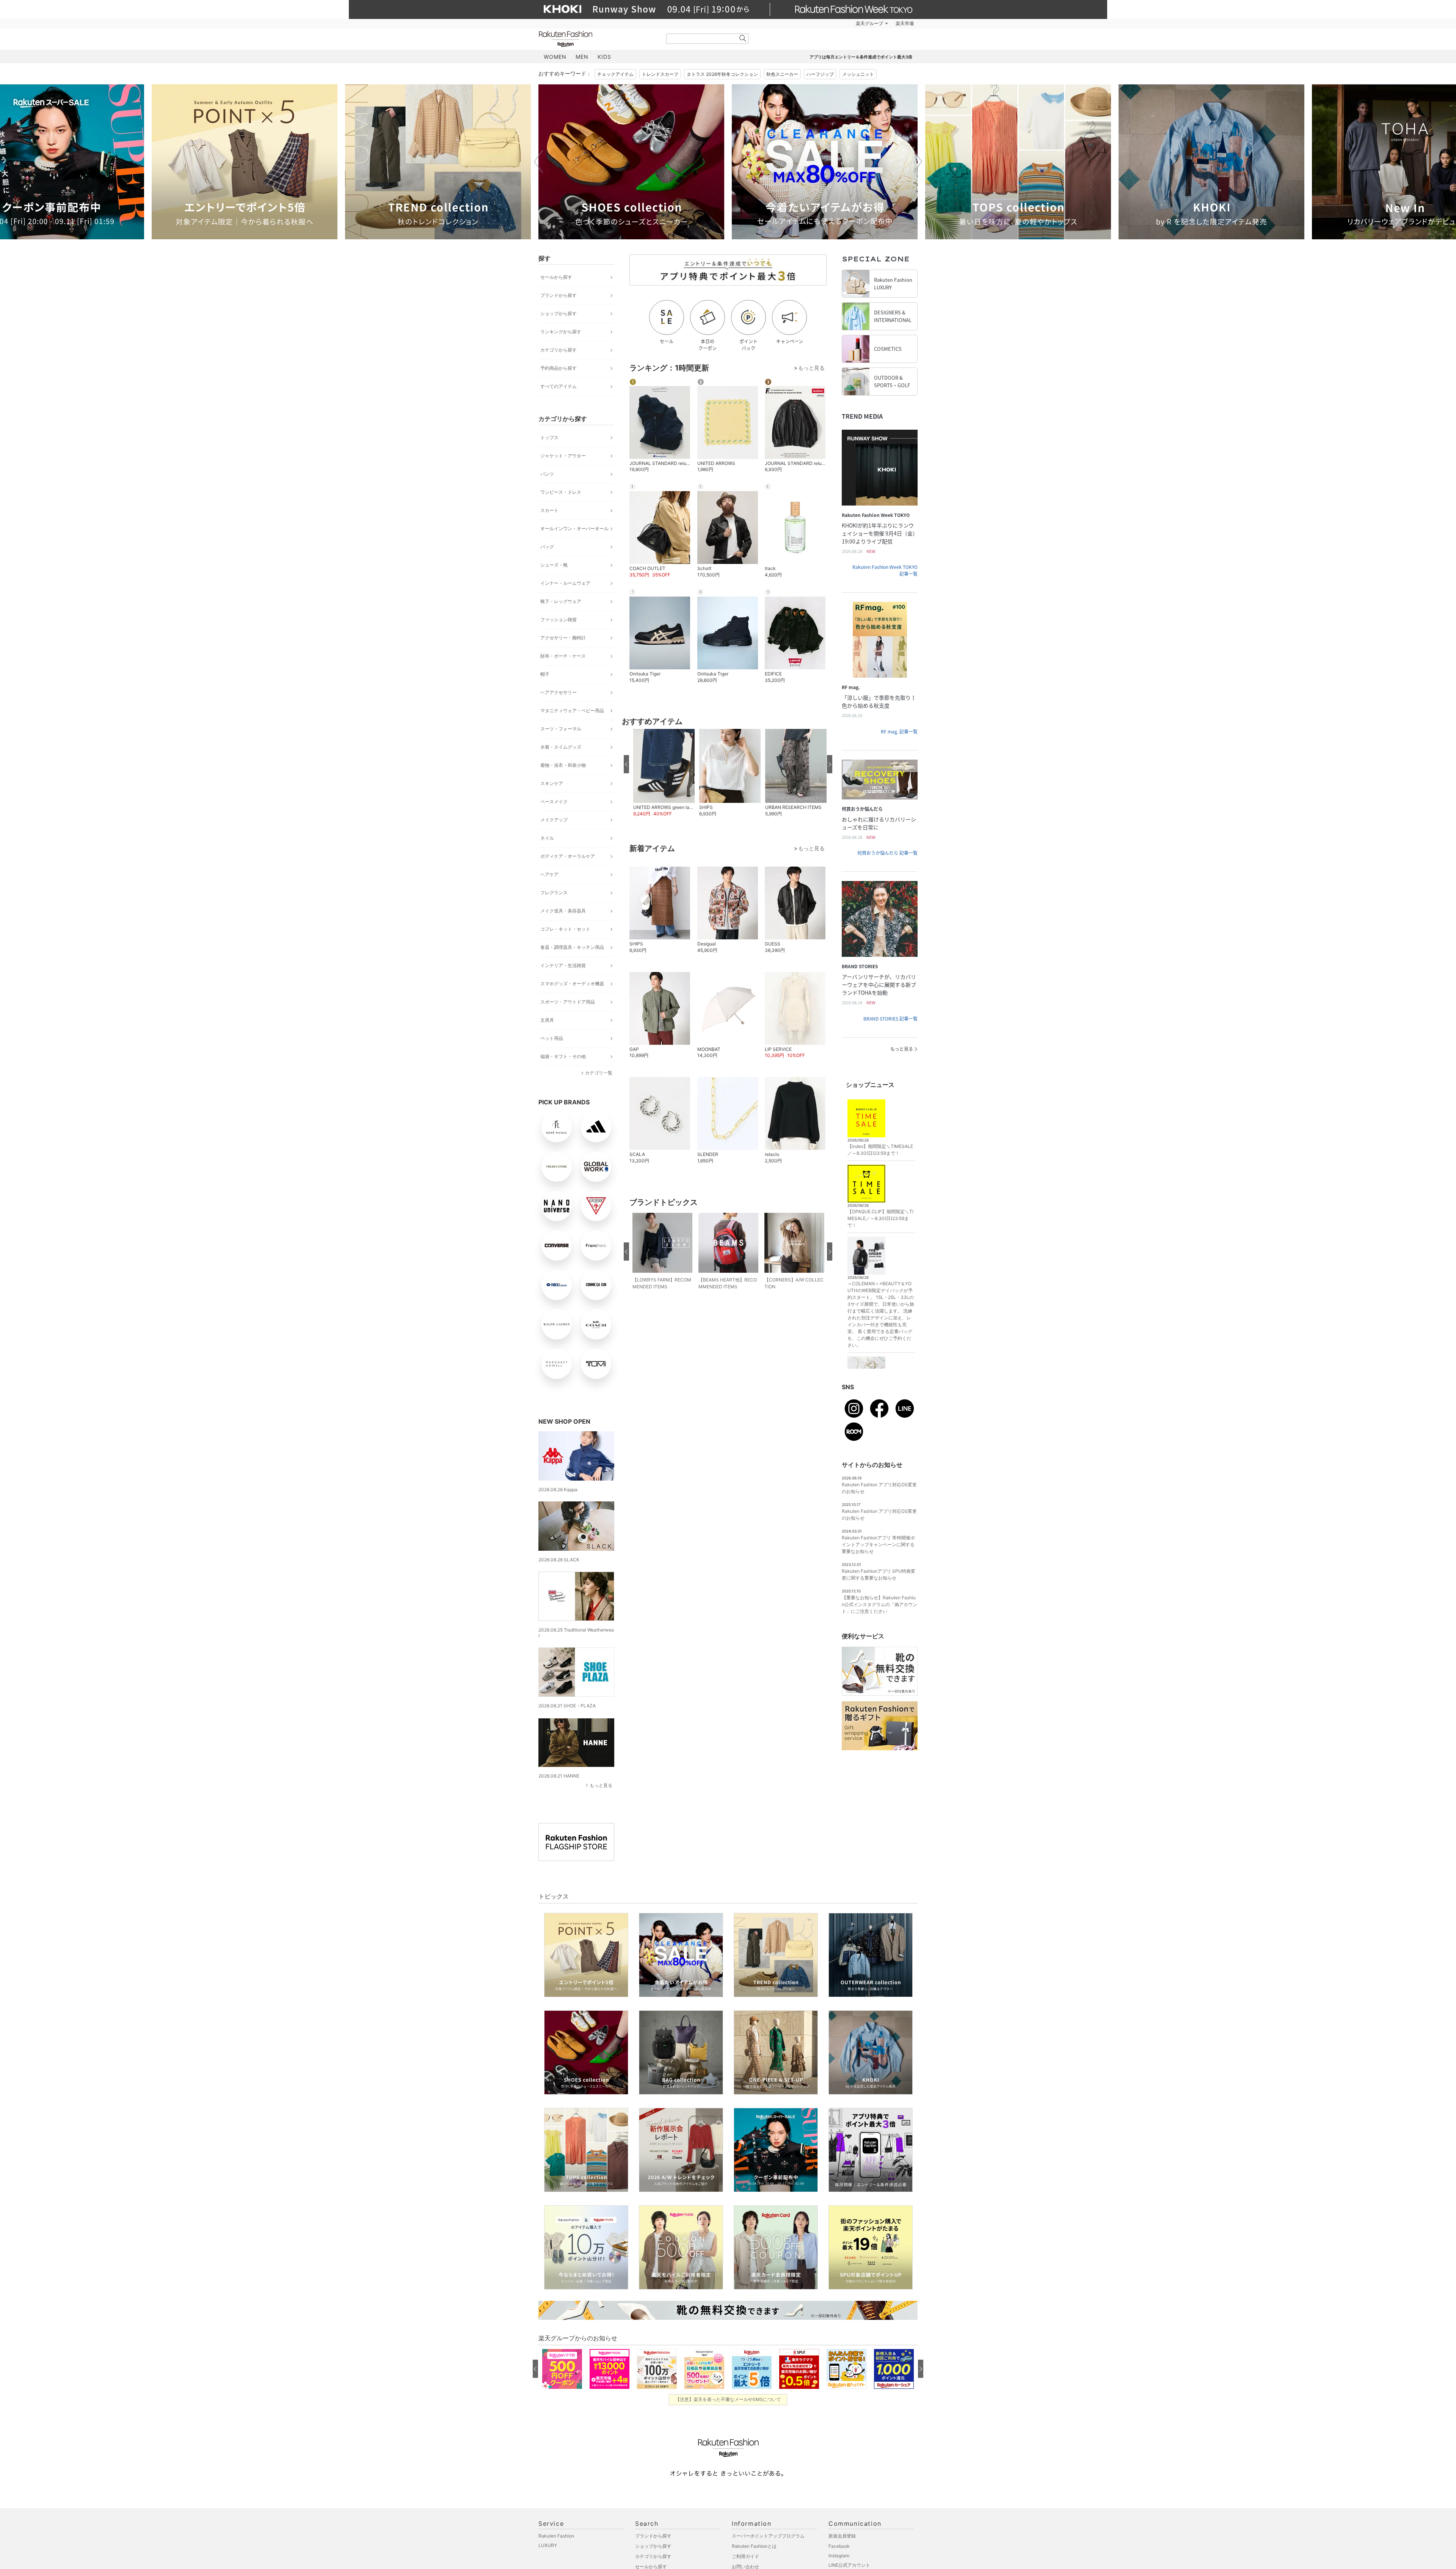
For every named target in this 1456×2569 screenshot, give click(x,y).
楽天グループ (869, 24)
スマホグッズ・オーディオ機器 (572, 984)
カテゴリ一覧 (599, 1073)
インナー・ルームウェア (565, 583)
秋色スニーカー (782, 74)
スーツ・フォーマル (561, 729)
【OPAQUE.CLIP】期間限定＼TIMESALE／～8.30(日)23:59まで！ (880, 1218)
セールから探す (556, 277)
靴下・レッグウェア (561, 601)
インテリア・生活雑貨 (563, 965)
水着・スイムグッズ (561, 747)
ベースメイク (554, 802)
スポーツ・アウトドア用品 (568, 1002)
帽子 (545, 674)
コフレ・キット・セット (565, 929)
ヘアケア (549, 874)
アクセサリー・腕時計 (563, 638)
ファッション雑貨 (559, 619)
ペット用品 (552, 1038)
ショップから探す (559, 313)
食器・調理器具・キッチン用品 (572, 947)
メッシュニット (858, 74)
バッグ (547, 547)
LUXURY (548, 2545)
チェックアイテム (615, 74)
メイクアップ (554, 820)
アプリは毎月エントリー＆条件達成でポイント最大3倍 (861, 57)
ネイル (547, 838)
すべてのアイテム (559, 386)
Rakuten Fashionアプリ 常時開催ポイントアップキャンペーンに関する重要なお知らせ (878, 1544)
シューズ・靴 (554, 565)
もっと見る (601, 1785)
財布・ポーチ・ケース (563, 656)
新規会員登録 (842, 2536)
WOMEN (555, 57)
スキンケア (552, 783)
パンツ (547, 474)
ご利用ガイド (745, 2556)
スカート (549, 510)
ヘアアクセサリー (559, 692)
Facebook (839, 2546)
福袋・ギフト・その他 (563, 1056)
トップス (549, 437)
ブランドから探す (559, 295)
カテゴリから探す (559, 350)
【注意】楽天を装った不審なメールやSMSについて (728, 2399)
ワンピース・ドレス (561, 492)
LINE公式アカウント (849, 2565)
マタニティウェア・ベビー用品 (572, 711)
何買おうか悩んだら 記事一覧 (887, 853)
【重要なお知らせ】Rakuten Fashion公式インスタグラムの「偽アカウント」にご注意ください (879, 1604)
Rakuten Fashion (597, 39)
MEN (582, 57)
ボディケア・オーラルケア (568, 856)
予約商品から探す (559, 368)
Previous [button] (538, 162)
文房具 (547, 1020)
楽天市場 (905, 24)
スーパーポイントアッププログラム (768, 2536)
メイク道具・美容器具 (563, 911)
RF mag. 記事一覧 (899, 732)
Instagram (839, 2556)
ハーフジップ (820, 74)
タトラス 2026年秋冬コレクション (722, 74)
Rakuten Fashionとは (754, 2546)
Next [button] (918, 162)
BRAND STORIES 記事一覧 (890, 1019)
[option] (245, 162)
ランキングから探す (561, 332)
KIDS (604, 57)
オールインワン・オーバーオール (574, 528)
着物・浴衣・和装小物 (563, 765)
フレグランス (554, 893)
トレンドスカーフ (660, 74)
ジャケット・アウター (563, 456)
